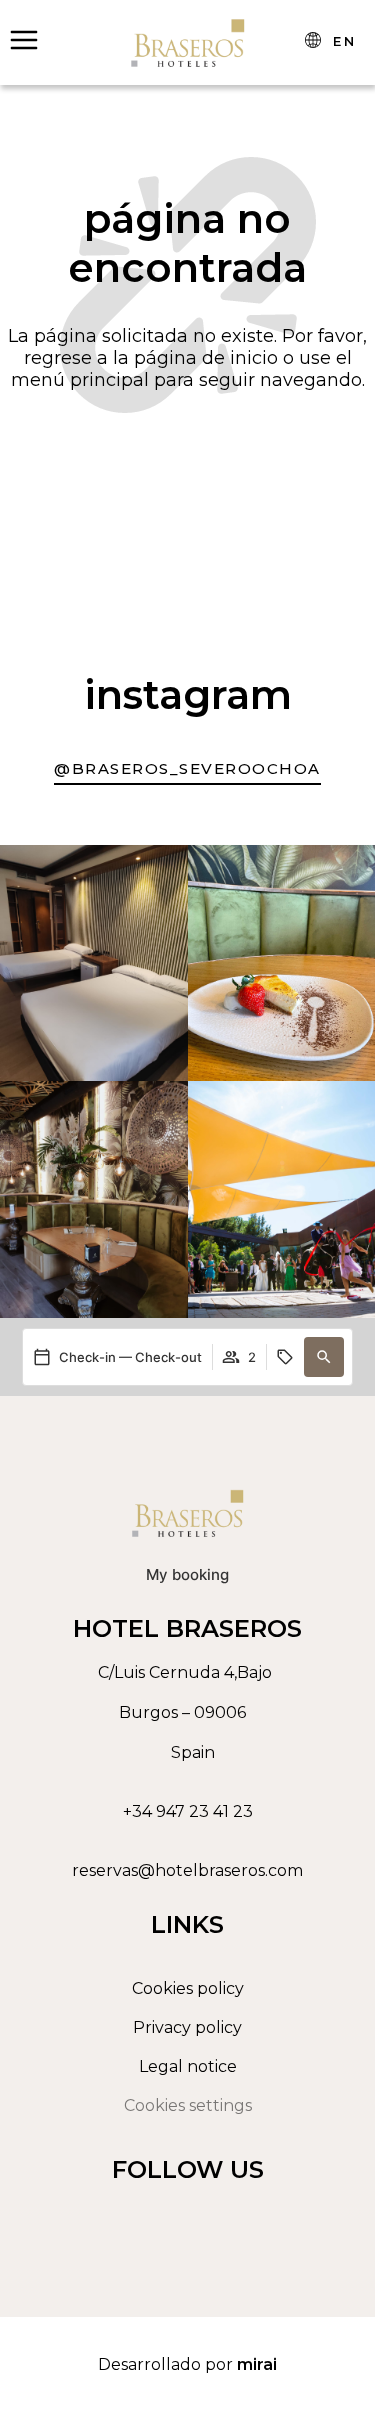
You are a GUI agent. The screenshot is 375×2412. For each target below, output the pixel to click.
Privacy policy (187, 2027)
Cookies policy (188, 1988)
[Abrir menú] (24, 40)
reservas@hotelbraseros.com (187, 1870)
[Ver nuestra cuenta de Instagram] (183, 2216)
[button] (324, 1357)
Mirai (257, 2364)
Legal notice (188, 2066)
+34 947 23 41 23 (188, 1811)
